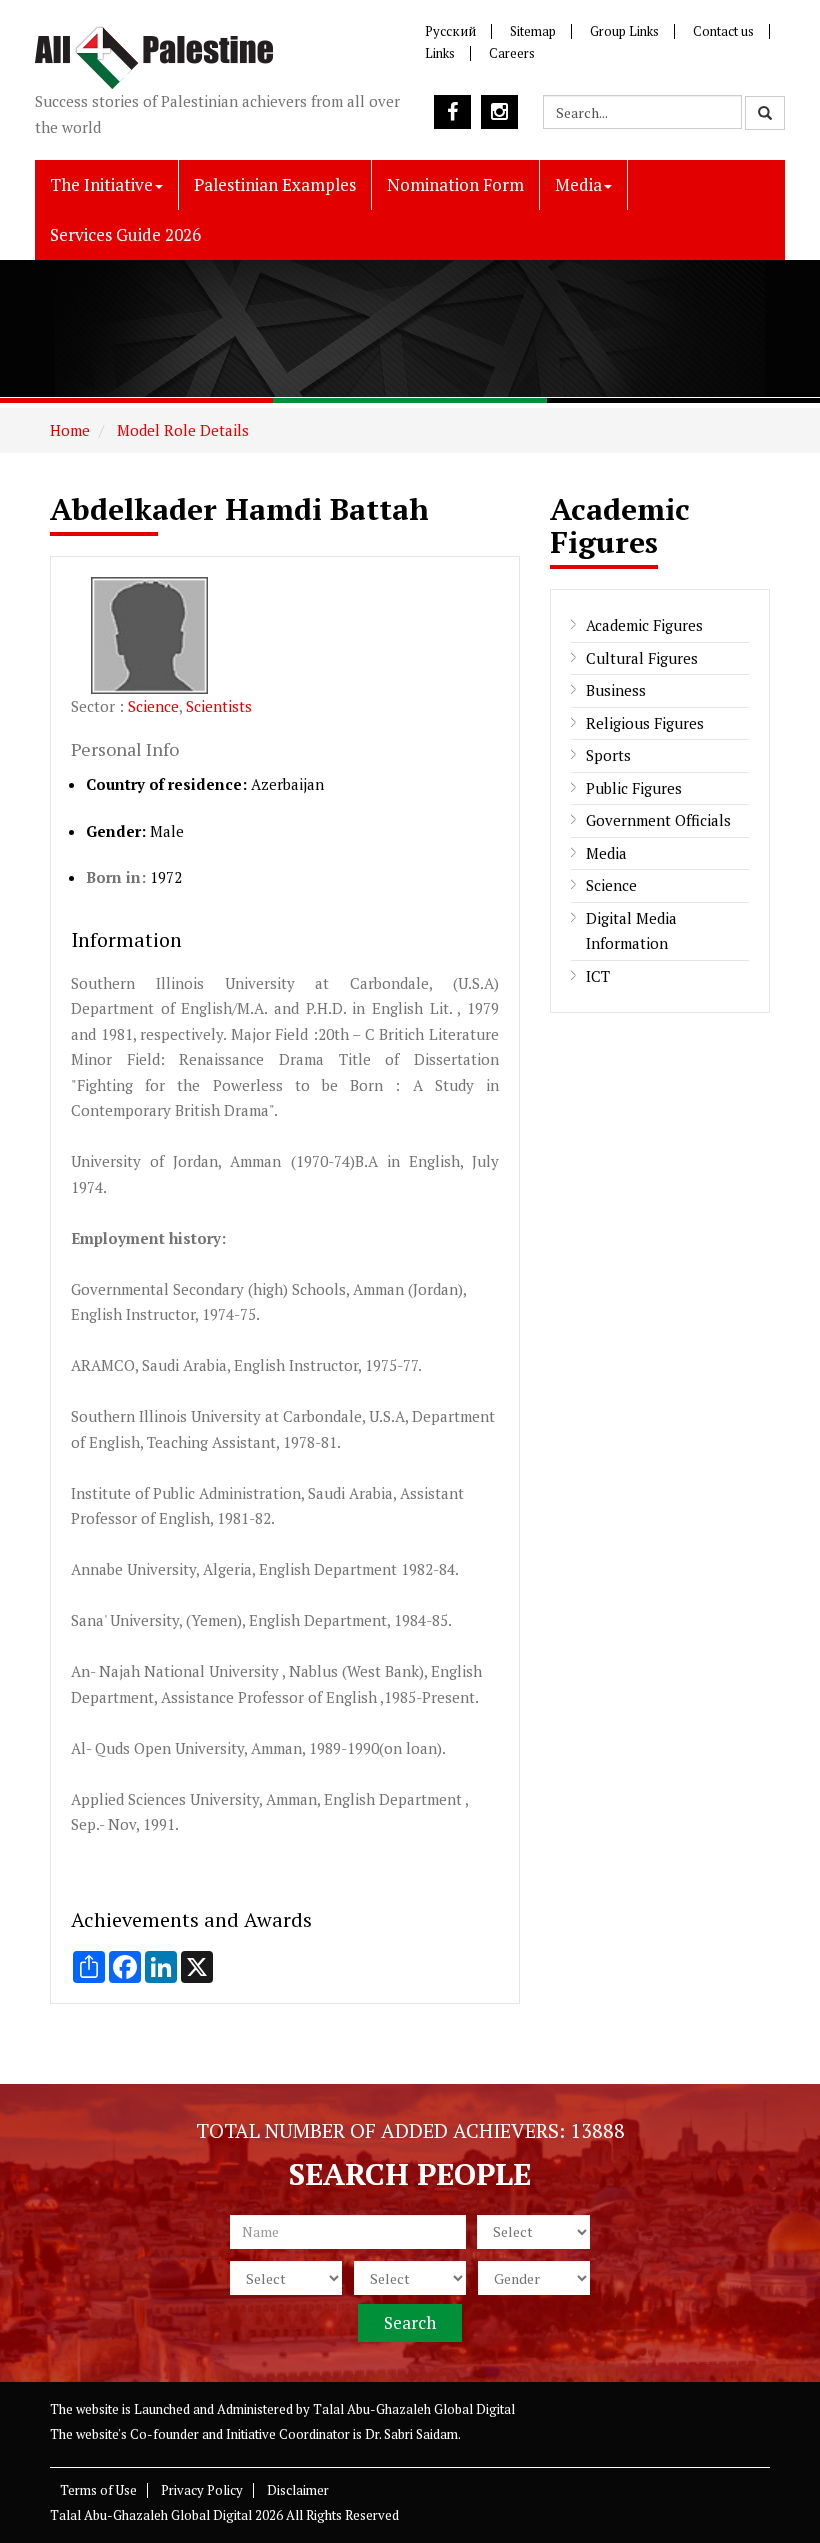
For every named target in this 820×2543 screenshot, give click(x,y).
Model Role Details (181, 430)
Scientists (219, 706)
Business (616, 690)
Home (70, 430)
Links (440, 53)
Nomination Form (455, 184)
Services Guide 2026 (125, 234)
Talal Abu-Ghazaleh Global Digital (414, 2409)
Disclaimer (298, 2490)
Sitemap (533, 31)
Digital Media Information (631, 931)
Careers (512, 53)
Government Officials (658, 820)
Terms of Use (98, 2490)
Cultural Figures (642, 658)
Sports (608, 755)
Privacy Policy (202, 2490)
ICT (598, 976)
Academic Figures (644, 625)
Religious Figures (645, 723)
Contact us (723, 31)
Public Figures (634, 788)
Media (578, 184)
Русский (450, 31)
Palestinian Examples (275, 184)
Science (153, 706)
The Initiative (101, 184)
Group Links (624, 31)
